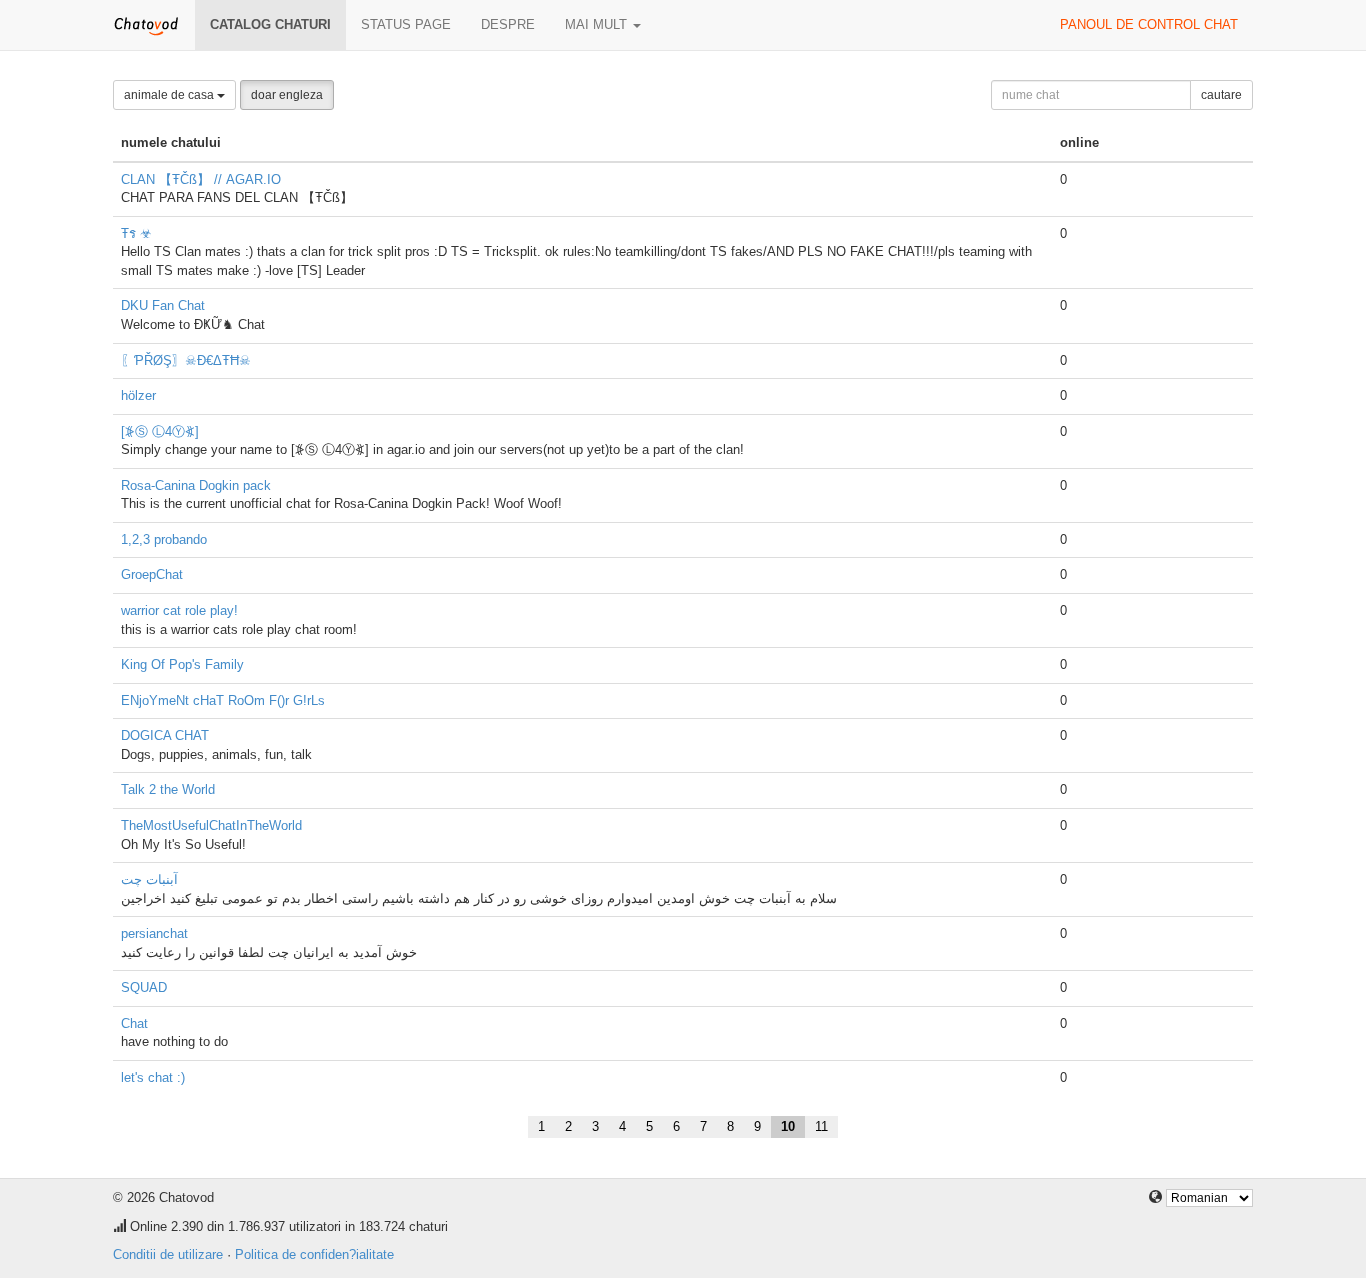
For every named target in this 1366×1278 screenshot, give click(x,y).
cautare (1221, 95)
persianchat (154, 933)
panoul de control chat (1149, 24)
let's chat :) (153, 1077)
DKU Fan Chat (163, 305)
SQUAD (144, 987)
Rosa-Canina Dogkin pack (196, 485)
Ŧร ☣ (136, 233)
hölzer (138, 395)
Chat (134, 1023)
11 (821, 1126)
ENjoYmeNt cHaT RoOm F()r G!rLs (223, 700)
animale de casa (170, 95)
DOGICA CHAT (165, 735)
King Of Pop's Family (182, 664)
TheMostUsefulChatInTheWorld (211, 825)
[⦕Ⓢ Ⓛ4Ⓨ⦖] (160, 431)
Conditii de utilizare (168, 1254)
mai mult (598, 24)
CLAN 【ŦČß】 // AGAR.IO (201, 179)
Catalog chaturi (270, 24)
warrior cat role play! (179, 610)
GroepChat (152, 574)
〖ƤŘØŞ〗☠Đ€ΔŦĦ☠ (186, 360)
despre (508, 24)
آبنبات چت (149, 879)
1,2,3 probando (164, 539)
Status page (406, 24)
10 (788, 1126)
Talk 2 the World (168, 789)
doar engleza (287, 95)
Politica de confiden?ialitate (314, 1254)
